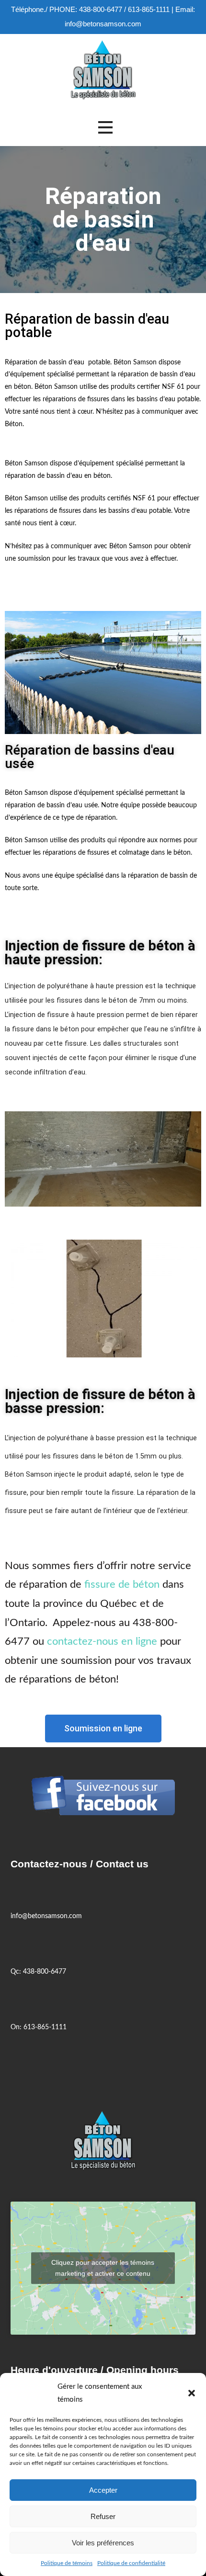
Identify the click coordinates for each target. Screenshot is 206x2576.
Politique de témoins (67, 2563)
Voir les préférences (103, 2543)
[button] (192, 2393)
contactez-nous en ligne (102, 1641)
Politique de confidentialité (131, 2563)
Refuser (103, 2516)
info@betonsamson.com (103, 24)
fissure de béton (122, 1584)
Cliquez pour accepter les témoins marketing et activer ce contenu (103, 2268)
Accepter (103, 2490)
